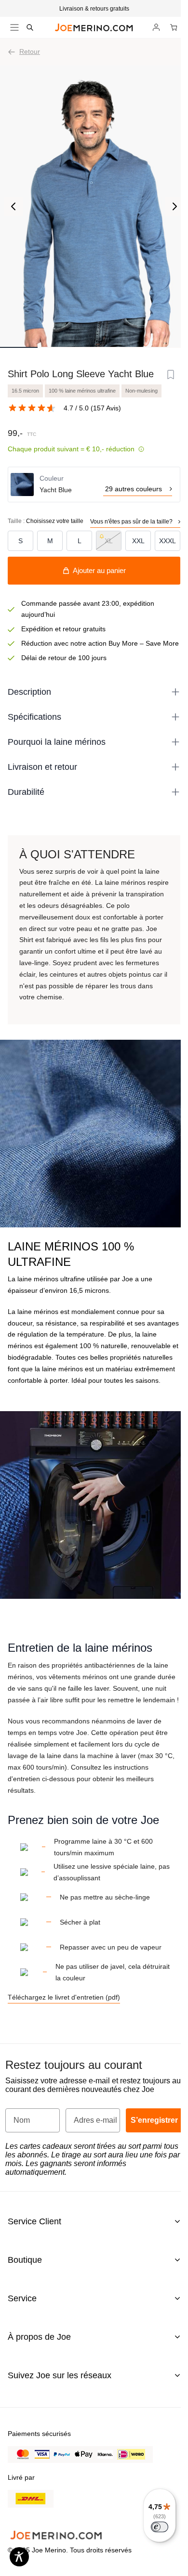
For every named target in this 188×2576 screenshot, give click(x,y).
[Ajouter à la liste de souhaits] (171, 375)
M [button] (50, 541)
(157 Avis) (106, 408)
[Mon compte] (156, 27)
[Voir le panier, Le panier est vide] (174, 27)
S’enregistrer (154, 2120)
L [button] (80, 541)
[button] (94, 9)
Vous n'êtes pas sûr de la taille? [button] (131, 522)
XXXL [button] (168, 541)
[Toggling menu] (14, 27)
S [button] (20, 541)
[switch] (160, 2527)
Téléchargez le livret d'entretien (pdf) (64, 1997)
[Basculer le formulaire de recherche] (30, 27)
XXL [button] (138, 541)
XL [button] (109, 541)
